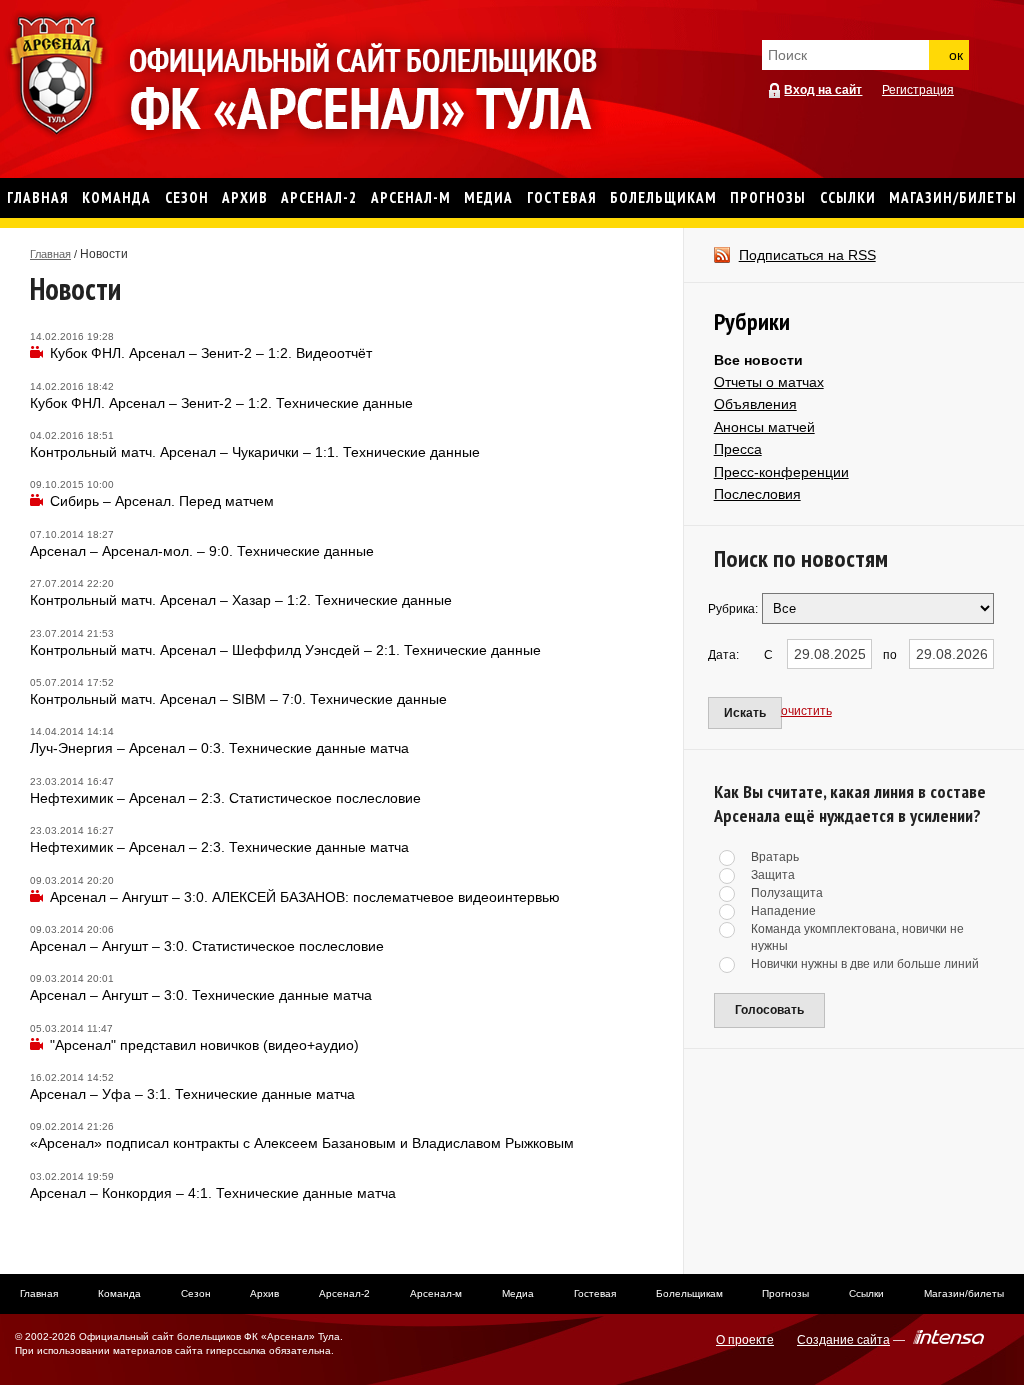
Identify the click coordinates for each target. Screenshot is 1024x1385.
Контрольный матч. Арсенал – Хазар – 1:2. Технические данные (241, 600)
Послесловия (757, 494)
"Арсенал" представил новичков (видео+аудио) (204, 1045)
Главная (50, 254)
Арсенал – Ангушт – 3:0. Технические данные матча (201, 995)
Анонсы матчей (764, 427)
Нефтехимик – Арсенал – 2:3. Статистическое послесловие (225, 798)
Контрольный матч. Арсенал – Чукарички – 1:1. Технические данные (255, 452)
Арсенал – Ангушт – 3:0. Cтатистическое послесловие (207, 946)
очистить (806, 711)
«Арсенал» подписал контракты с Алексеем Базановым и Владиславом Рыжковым (302, 1143)
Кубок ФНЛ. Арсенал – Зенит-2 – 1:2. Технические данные (221, 403)
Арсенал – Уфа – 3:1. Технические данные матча (192, 1094)
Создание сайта (843, 1340)
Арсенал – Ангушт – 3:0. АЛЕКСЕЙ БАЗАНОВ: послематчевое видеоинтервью (305, 897)
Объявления (755, 404)
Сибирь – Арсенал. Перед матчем (162, 501)
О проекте (745, 1340)
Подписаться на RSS (807, 255)
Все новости (758, 360)
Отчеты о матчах (769, 382)
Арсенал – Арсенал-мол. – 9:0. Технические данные (202, 551)
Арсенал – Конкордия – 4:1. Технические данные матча (213, 1193)
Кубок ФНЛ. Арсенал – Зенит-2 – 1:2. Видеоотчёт (211, 353)
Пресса (738, 449)
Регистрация (918, 90)
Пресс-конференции (781, 472)
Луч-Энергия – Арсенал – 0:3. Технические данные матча (219, 748)
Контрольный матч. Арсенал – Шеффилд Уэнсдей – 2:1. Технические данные (285, 650)
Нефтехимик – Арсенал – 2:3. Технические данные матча (219, 847)
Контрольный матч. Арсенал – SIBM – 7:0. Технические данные (238, 699)
